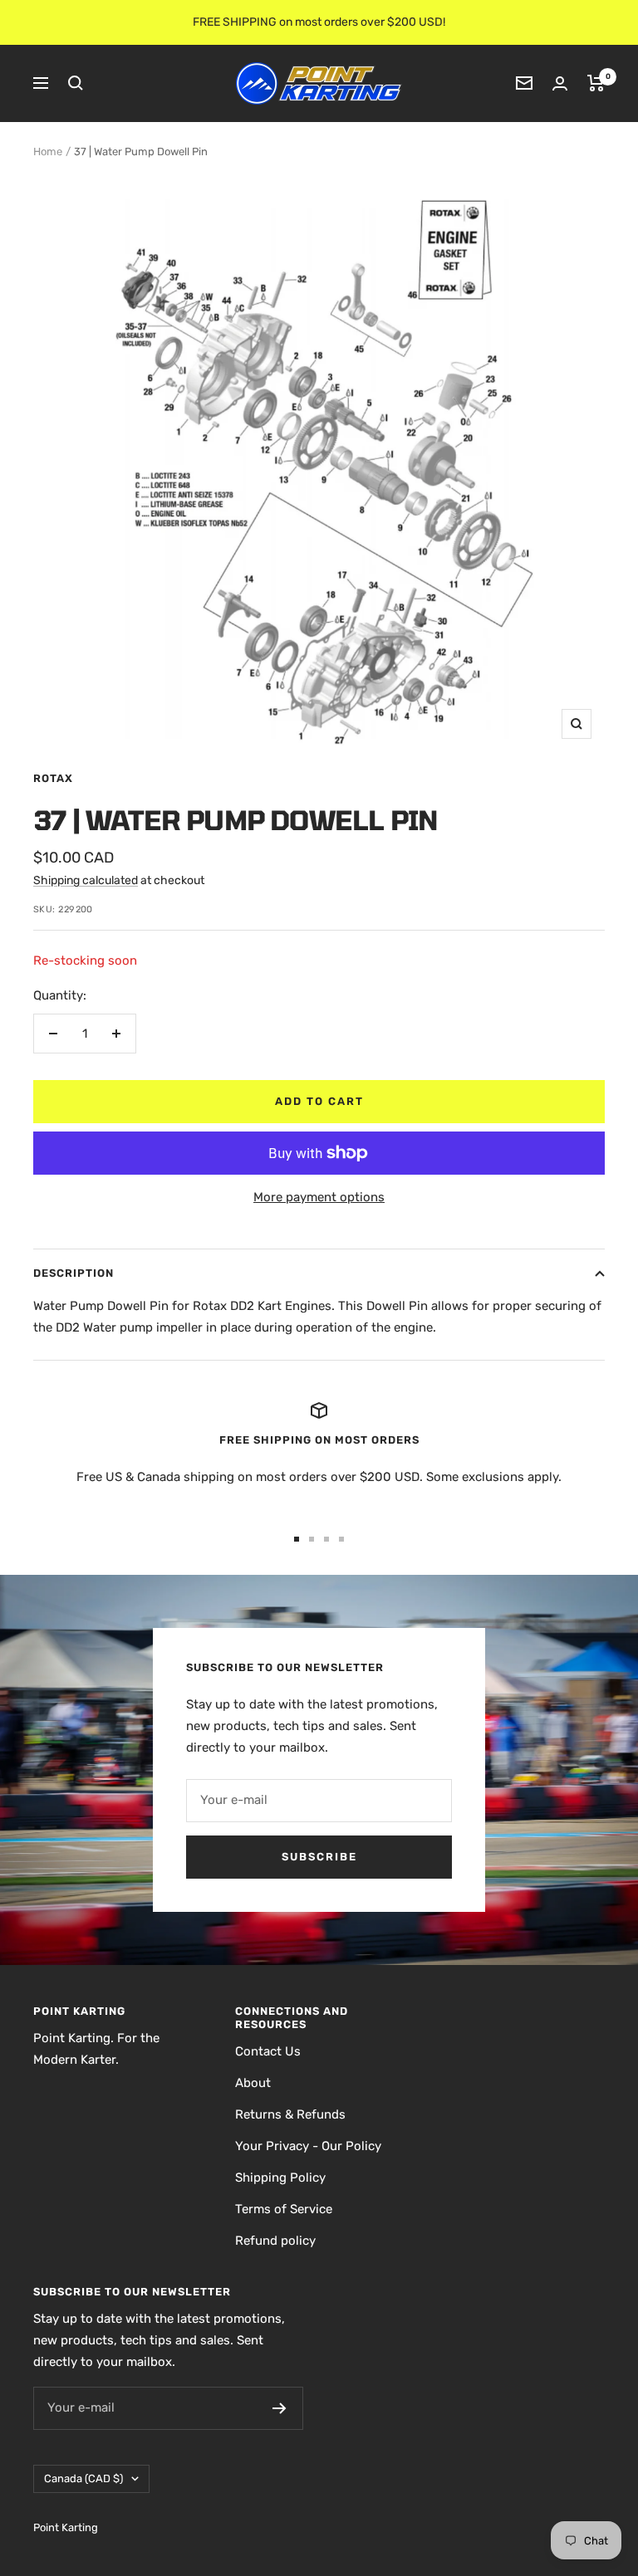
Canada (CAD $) (83, 2478)
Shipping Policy (280, 2178)
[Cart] (596, 83)
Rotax (53, 778)
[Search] (76, 83)
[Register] (280, 2408)
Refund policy (275, 2241)
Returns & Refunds (290, 2114)
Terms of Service (284, 2209)
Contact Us (268, 2051)
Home (48, 152)
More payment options (319, 1197)
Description (74, 1273)
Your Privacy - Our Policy (308, 2146)
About (253, 2083)
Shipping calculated (86, 880)
